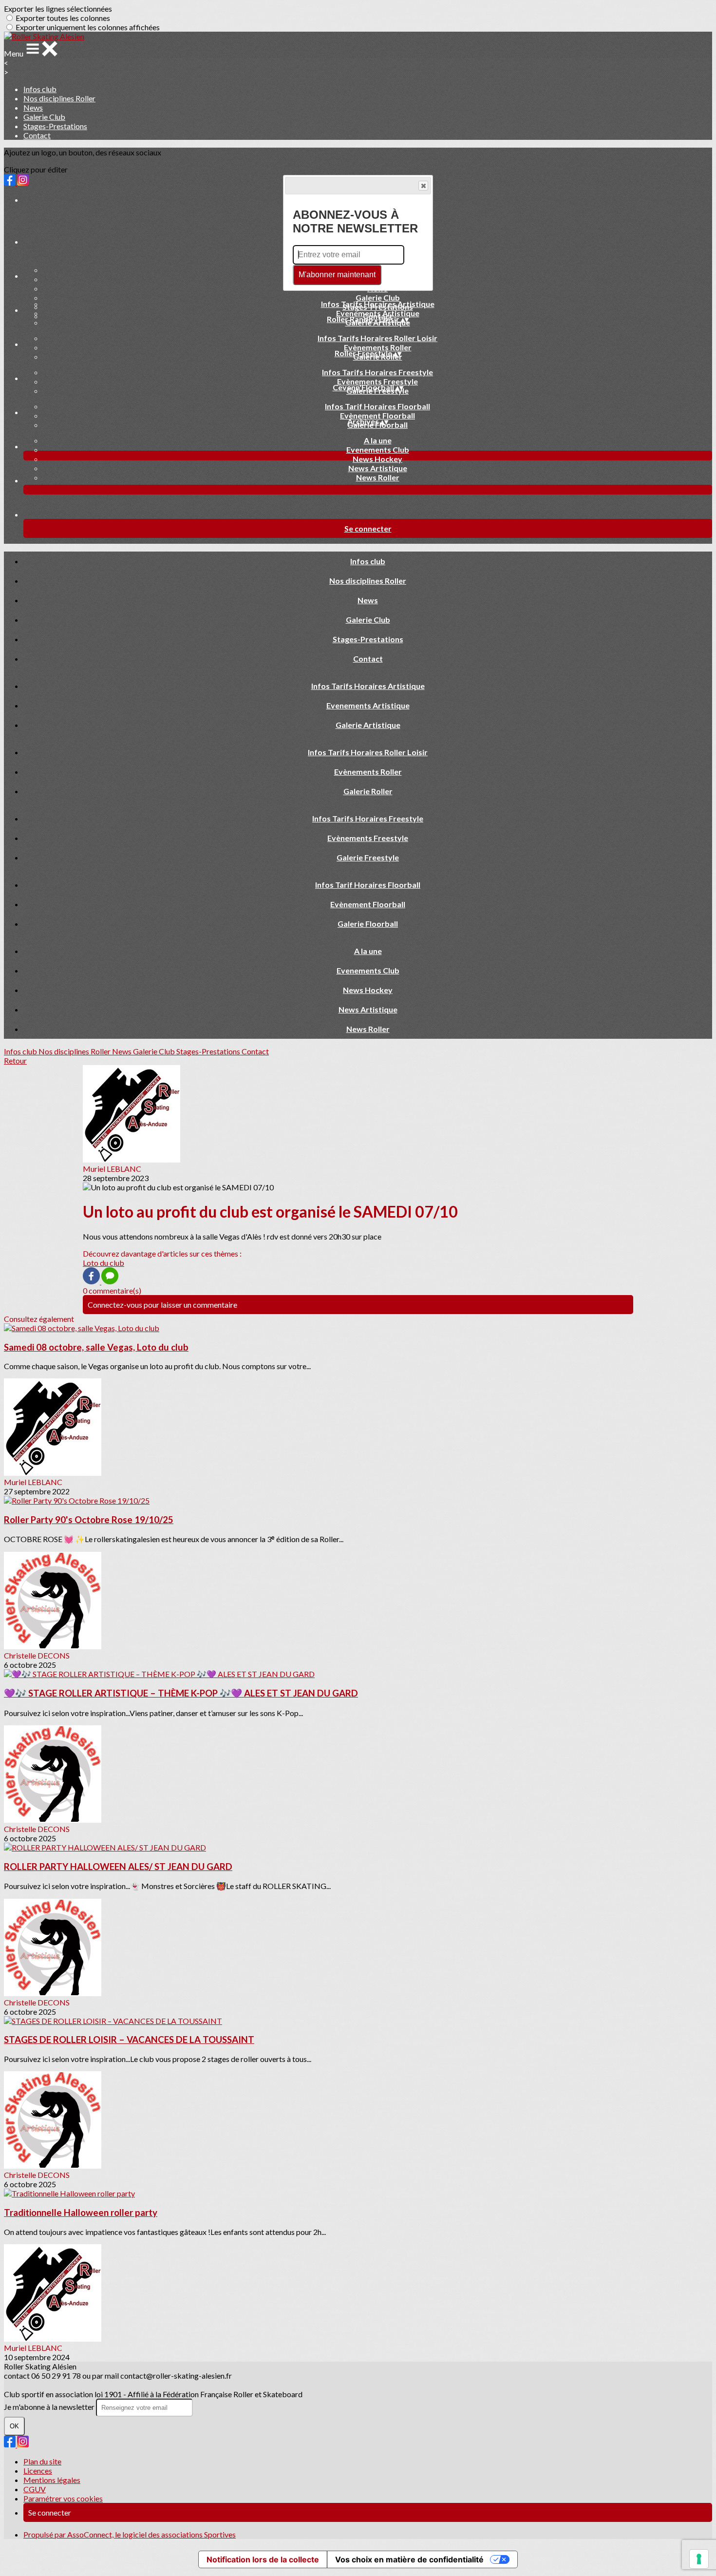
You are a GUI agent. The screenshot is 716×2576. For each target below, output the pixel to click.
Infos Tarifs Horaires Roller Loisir (377, 338)
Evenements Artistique (378, 313)
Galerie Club (44, 117)
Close (423, 186)
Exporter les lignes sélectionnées (58, 9)
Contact (37, 135)
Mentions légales (52, 2480)
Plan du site (42, 2461)
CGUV (35, 2489)
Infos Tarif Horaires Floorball (377, 406)
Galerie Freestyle (368, 857)
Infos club (40, 89)
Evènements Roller (378, 347)
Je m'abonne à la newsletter (50, 2407)
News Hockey (377, 459)
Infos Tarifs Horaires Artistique (378, 304)
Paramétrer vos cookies (63, 2498)
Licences (38, 2471)
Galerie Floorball (368, 924)
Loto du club (104, 1263)
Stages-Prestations (55, 126)
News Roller (378, 477)
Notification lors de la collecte (263, 2559)
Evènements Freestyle (377, 381)
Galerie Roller (368, 791)
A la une (378, 440)
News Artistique (378, 468)
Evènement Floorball (377, 415)
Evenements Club (378, 449)
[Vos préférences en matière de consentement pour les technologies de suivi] (699, 2559)
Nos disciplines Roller (59, 98)
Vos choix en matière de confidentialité (409, 2559)
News (33, 107)
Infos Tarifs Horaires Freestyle (377, 372)
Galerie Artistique (368, 725)
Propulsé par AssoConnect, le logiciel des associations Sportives (130, 2534)
